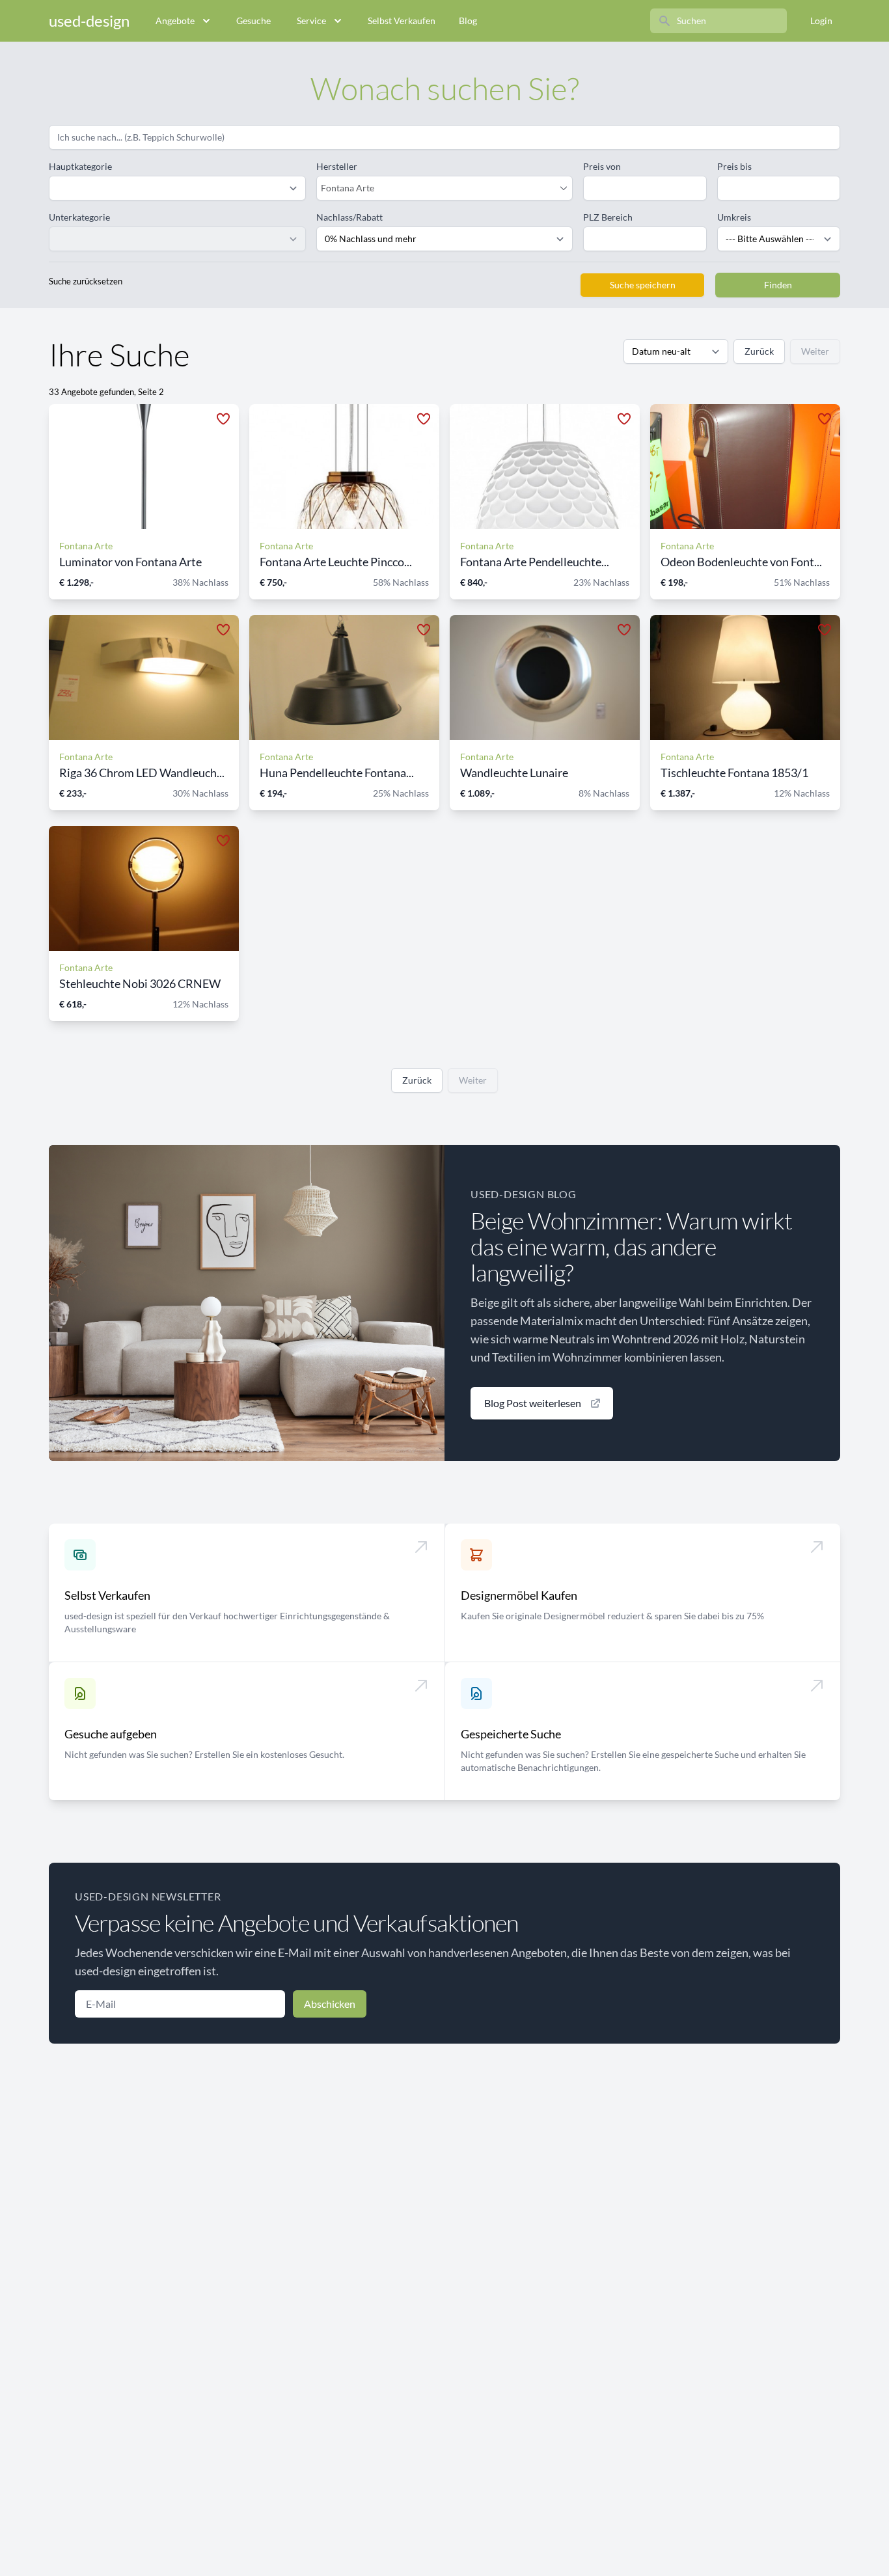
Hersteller (337, 166)
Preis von (602, 166)
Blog (468, 21)
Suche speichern (643, 285)
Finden (778, 285)
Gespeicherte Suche (511, 1734)
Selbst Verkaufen (402, 21)
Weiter (815, 351)
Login (821, 21)
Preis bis (734, 166)
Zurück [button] (759, 351)
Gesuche (253, 21)
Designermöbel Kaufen (519, 1595)
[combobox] (438, 188)
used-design (89, 21)
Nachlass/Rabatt (349, 217)
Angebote (175, 21)
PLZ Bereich (608, 217)
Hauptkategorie (80, 166)
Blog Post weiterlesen (533, 1403)
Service (311, 21)
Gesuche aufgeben (111, 1734)
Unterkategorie (79, 217)
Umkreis (734, 217)
